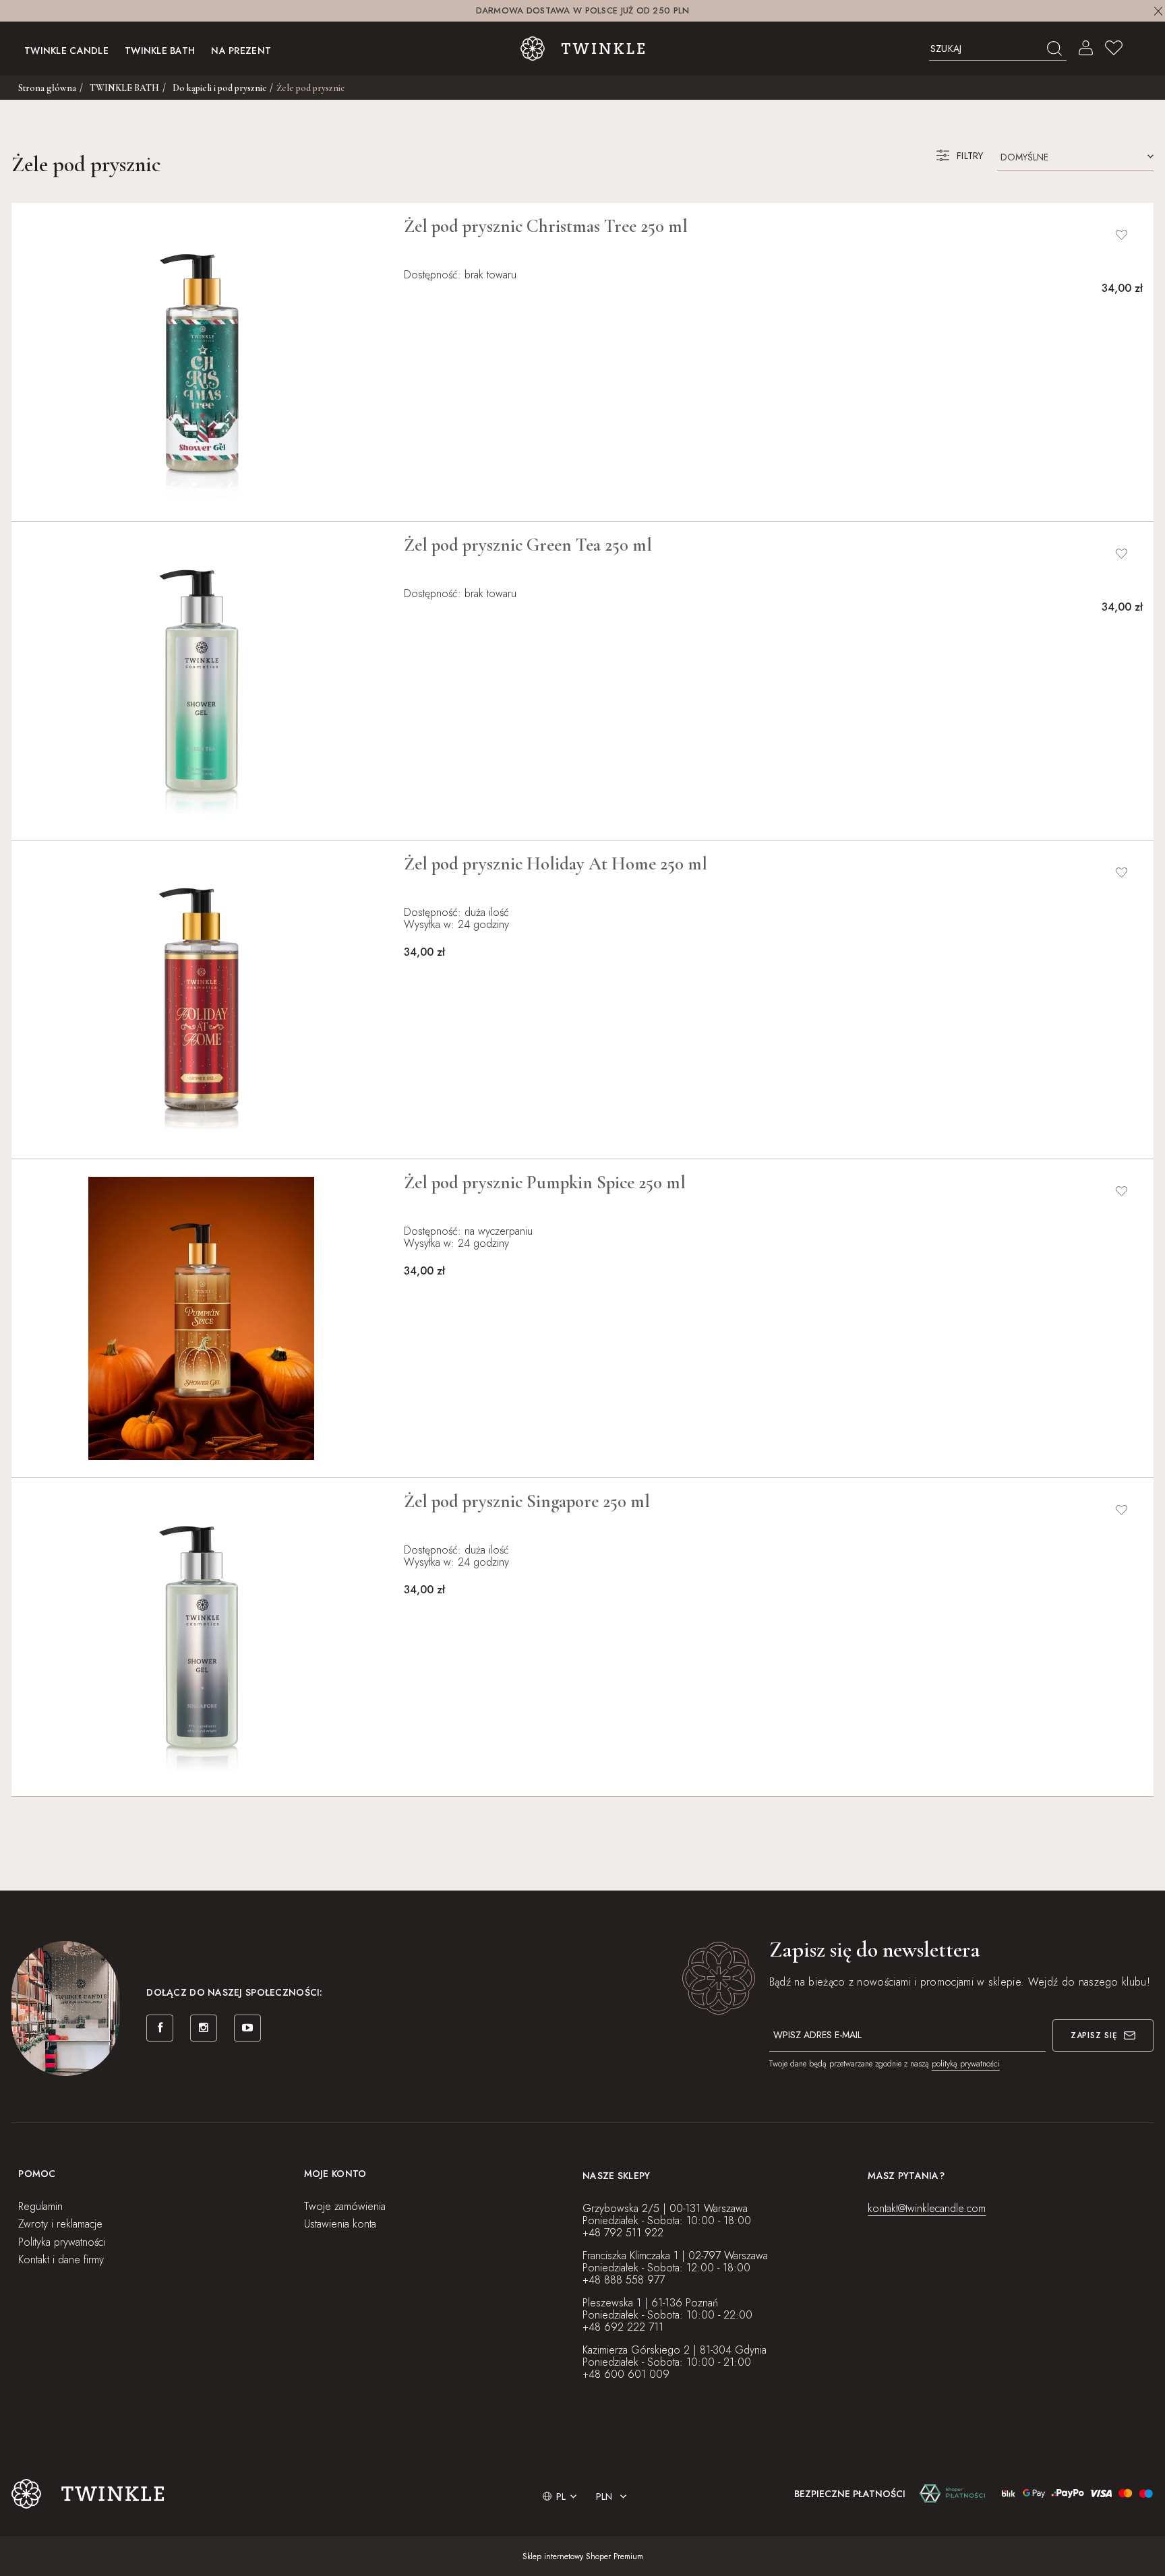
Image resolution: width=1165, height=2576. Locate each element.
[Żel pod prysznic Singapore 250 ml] (201, 1637)
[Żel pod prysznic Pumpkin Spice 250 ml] (201, 1318)
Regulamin (40, 2206)
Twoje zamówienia (345, 2206)
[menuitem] (66, 49)
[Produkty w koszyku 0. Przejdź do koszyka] (1141, 49)
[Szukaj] (1054, 49)
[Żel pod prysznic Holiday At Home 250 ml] (201, 1000)
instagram (204, 2028)
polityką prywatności (966, 2064)
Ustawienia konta (340, 2224)
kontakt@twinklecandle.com (927, 2208)
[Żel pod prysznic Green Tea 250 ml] (201, 681)
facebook (160, 2028)
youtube (247, 2028)
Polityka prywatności (62, 2242)
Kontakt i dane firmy (61, 2260)
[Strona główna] (583, 49)
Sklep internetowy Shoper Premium (583, 2556)
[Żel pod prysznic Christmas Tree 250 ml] (201, 362)
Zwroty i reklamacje (60, 2224)
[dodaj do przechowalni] (1122, 235)
